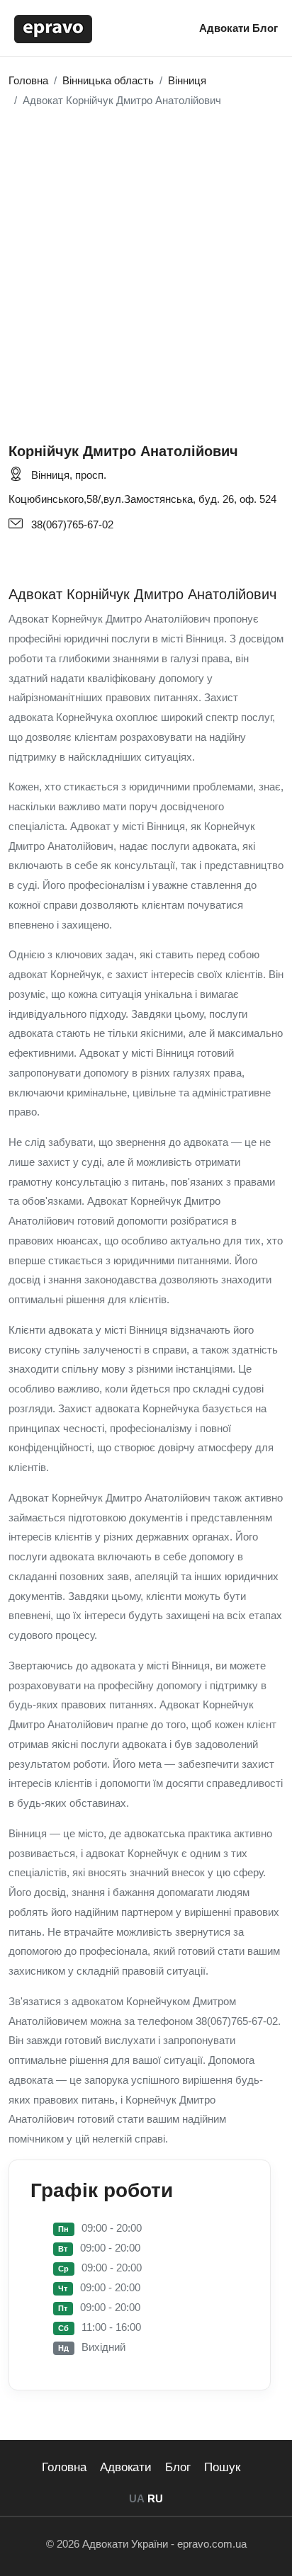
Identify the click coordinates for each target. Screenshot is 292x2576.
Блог (265, 28)
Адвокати (226, 28)
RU (155, 2498)
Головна (64, 2467)
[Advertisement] (146, 268)
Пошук (222, 2467)
